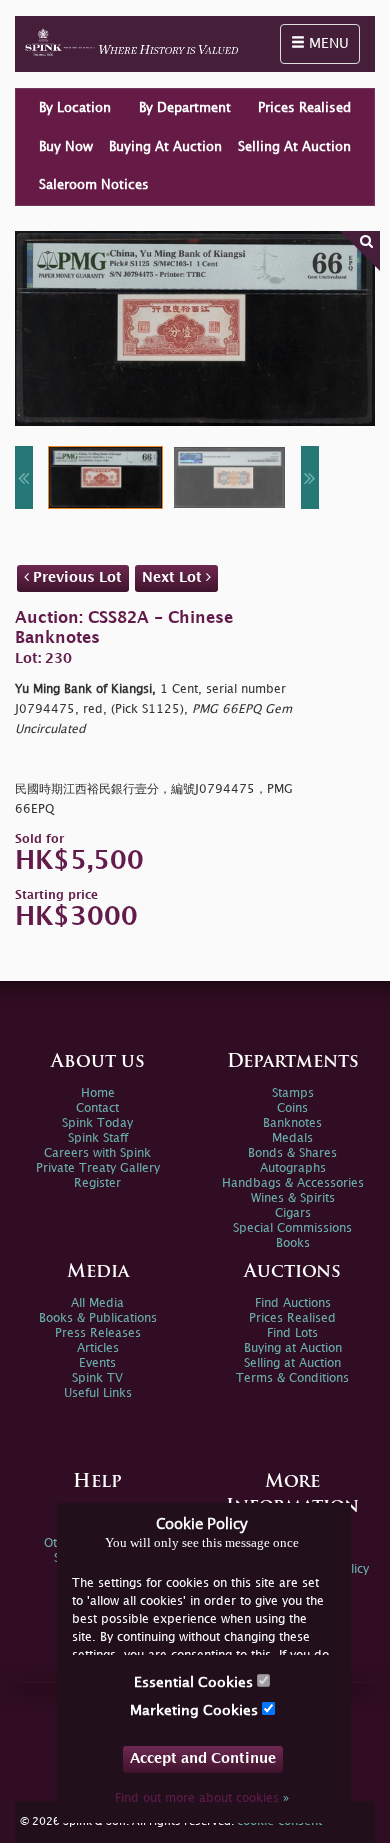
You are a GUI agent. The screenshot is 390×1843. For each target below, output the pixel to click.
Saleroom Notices (94, 185)
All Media (97, 1303)
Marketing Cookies (196, 1710)
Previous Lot (75, 577)
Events (97, 1363)
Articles (98, 1348)
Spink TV (97, 1378)
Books (293, 1243)
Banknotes (292, 1123)
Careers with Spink (97, 1153)
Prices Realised (304, 108)
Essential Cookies (195, 1682)
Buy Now (66, 147)
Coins (292, 1108)
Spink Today (97, 1123)
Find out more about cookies (202, 1798)
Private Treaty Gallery (98, 1168)
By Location (75, 108)
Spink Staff (98, 1138)
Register (97, 1183)
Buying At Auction (165, 147)
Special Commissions (292, 1228)
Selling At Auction (294, 147)
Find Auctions (293, 1303)
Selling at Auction (292, 1363)
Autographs (293, 1168)
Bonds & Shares (292, 1153)
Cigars (293, 1213)
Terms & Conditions (292, 1378)
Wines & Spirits (293, 1198)
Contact (97, 1108)
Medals (292, 1138)
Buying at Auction (293, 1348)
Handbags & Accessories (293, 1183)
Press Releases (98, 1333)
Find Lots (292, 1333)
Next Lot (174, 577)
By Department (185, 108)
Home (98, 1093)
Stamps (293, 1093)
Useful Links (98, 1393)
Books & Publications (98, 1318)
